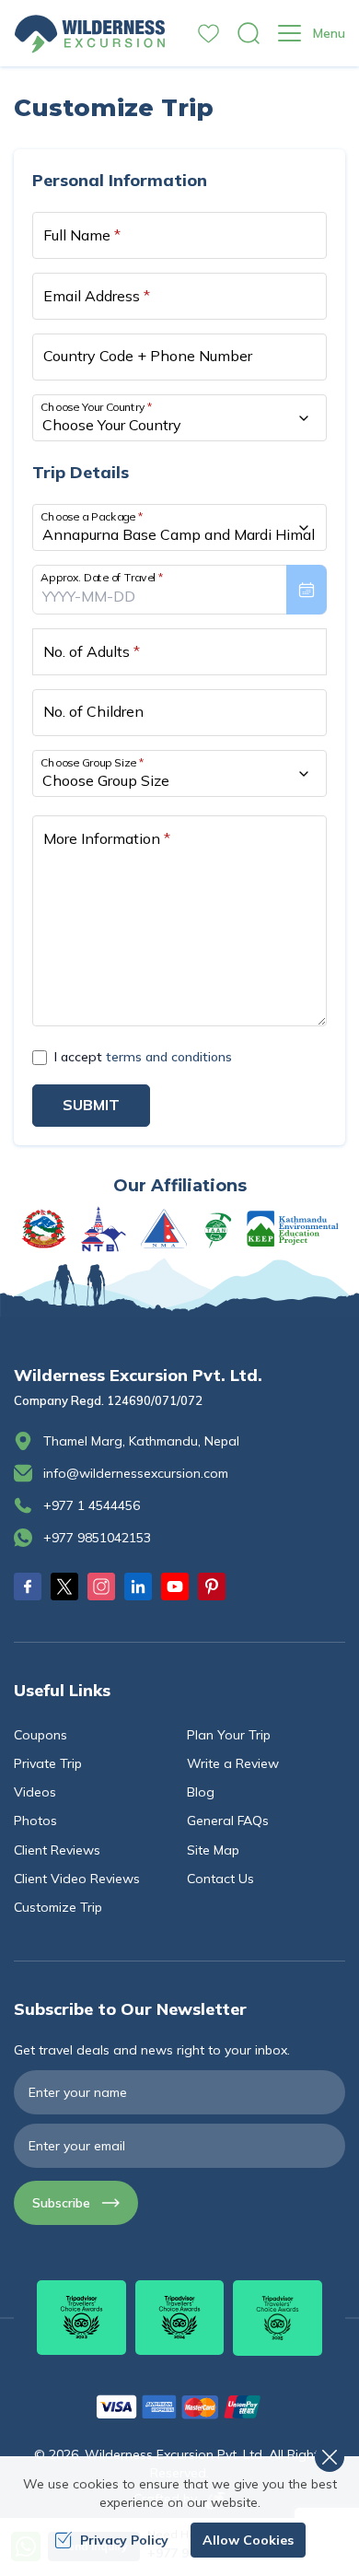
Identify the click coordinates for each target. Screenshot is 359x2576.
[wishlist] (208, 34)
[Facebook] (28, 1587)
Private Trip (48, 1763)
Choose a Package (92, 516)
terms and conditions (169, 1057)
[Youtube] (175, 1587)
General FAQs (228, 1821)
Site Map (213, 1850)
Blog (201, 1792)
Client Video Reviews (77, 1879)
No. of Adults (92, 651)
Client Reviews (57, 1850)
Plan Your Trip (229, 1735)
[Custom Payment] (179, 2406)
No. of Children (93, 711)
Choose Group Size (92, 762)
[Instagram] (101, 1587)
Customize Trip (58, 1907)
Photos (35, 1821)
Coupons (41, 1735)
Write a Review (233, 1763)
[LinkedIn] (138, 1587)
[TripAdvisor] (81, 2318)
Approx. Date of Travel (102, 577)
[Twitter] (64, 1587)
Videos (35, 1792)
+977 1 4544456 (92, 1505)
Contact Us (220, 1879)
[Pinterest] (212, 1587)
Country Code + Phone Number (148, 356)
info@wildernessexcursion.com (136, 1473)
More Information (107, 838)
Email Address (97, 296)
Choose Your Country (97, 407)
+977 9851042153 (97, 1538)
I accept (143, 1057)
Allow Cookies (248, 2540)
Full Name (82, 235)
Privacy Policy (124, 2540)
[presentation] (179, 590)
